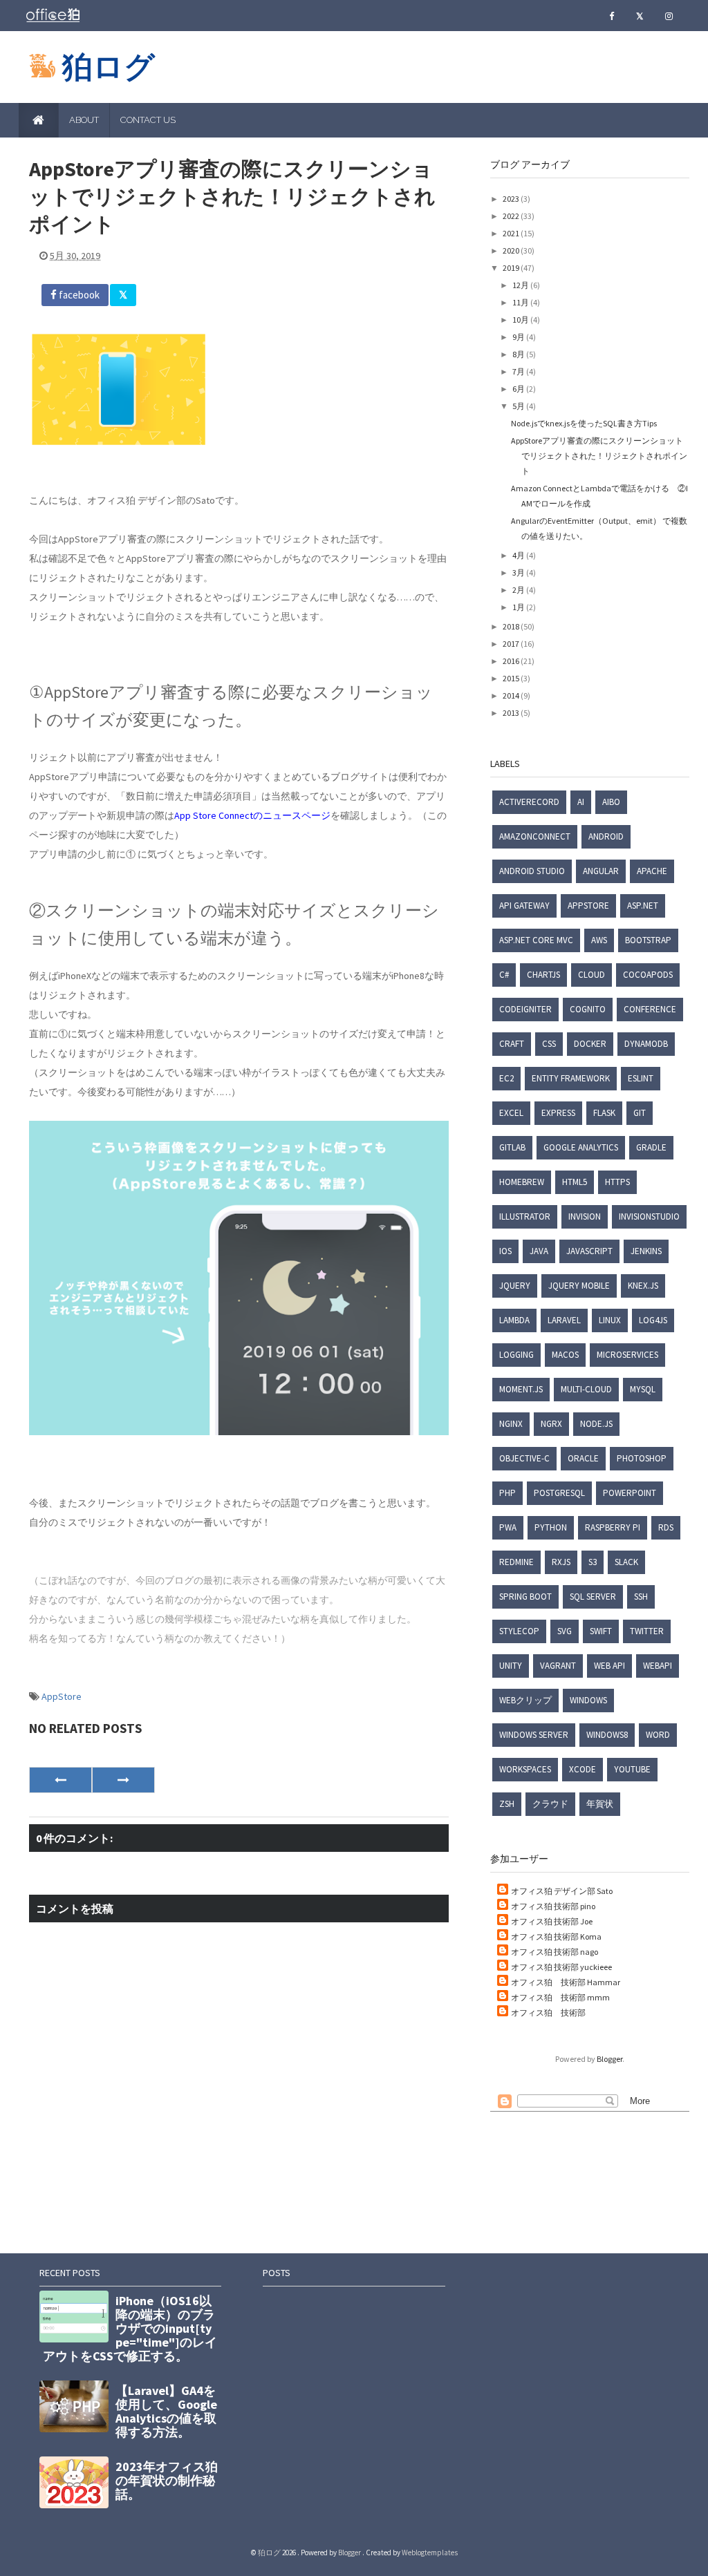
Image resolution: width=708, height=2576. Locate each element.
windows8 (607, 1735)
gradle (651, 1147)
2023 (512, 199)
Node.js (596, 1424)
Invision (585, 1216)
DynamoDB (646, 1044)
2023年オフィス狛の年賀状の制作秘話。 (167, 2480)
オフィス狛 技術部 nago (555, 1952)
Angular (601, 871)
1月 (519, 607)
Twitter (647, 1631)
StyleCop (519, 1631)
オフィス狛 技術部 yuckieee (561, 1967)
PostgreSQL (559, 1493)
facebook (78, 295)
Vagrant (558, 1666)
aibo (611, 802)
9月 (519, 337)
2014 (512, 695)
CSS (549, 1044)
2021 (512, 233)
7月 (519, 371)
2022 (512, 216)
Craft (512, 1044)
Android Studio (532, 871)
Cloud (591, 975)
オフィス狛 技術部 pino (553, 1906)
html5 (575, 1182)
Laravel (564, 1320)
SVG (565, 1631)
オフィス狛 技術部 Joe (552, 1921)
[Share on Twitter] (123, 295)
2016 (512, 661)
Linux (610, 1320)
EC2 (506, 1078)
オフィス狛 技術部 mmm (560, 1997)
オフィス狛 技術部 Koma (556, 1936)
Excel (511, 1113)
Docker (590, 1044)
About (84, 120)
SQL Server (593, 1597)
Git (640, 1113)
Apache (652, 871)
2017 (512, 644)
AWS (599, 940)
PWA (508, 1527)
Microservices (627, 1355)
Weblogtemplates (430, 2553)
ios (505, 1251)
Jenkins (646, 1251)
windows (588, 1700)
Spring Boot (525, 1597)
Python (551, 1527)
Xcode (583, 1769)
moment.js (521, 1389)
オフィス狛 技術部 (548, 2012)
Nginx (511, 1424)
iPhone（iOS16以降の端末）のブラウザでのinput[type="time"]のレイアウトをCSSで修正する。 (130, 2328)
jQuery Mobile (579, 1286)
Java (539, 1251)
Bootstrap (648, 940)
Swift (601, 1631)
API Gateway (524, 906)
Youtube (632, 1769)
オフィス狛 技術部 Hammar (566, 1982)
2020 (512, 250)
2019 (512, 268)
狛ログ (109, 67)
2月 (519, 590)
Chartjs (543, 975)
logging (516, 1355)
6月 (519, 389)
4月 (519, 555)
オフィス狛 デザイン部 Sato (562, 1891)
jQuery (515, 1286)
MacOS (565, 1355)
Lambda (514, 1320)
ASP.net (643, 906)
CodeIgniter (525, 1009)
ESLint (641, 1078)
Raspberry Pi (613, 1527)
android (606, 836)
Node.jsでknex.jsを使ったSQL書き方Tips (584, 423)
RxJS (561, 1562)
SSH (641, 1597)
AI (581, 802)
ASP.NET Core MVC (536, 940)
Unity (511, 1666)
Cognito (588, 1009)
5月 (519, 406)
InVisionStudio (649, 1216)
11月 (521, 302)
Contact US (148, 120)
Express (558, 1113)
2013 (512, 713)
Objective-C (524, 1458)
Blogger (609, 2059)
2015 (512, 678)
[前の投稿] (123, 1780)
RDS (666, 1527)
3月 (519, 572)
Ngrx (551, 1424)
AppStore (62, 1696)
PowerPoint (630, 1493)
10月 (521, 320)
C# (504, 975)
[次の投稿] (60, 1780)
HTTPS (617, 1182)
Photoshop (642, 1458)
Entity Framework (571, 1078)
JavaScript (589, 1251)
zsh (507, 1804)
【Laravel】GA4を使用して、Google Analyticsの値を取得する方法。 (166, 2411)
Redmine (516, 1562)
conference (650, 1009)
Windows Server (534, 1735)
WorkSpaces (525, 1769)
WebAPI (658, 1666)
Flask (604, 1113)
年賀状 (600, 1804)
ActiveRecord (529, 802)
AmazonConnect (535, 836)
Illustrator (525, 1216)
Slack (626, 1562)
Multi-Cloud (586, 1389)
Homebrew (522, 1182)
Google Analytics (581, 1147)
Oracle (583, 1458)
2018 (512, 626)
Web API (609, 1666)
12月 (521, 285)
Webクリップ (525, 1700)
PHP (507, 1493)
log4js (653, 1320)
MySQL (643, 1389)
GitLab (512, 1147)
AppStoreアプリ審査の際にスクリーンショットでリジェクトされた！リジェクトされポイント (599, 456)
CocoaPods (648, 975)
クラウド (550, 1804)
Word (658, 1735)
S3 (593, 1562)
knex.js (643, 1286)
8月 (519, 354)
